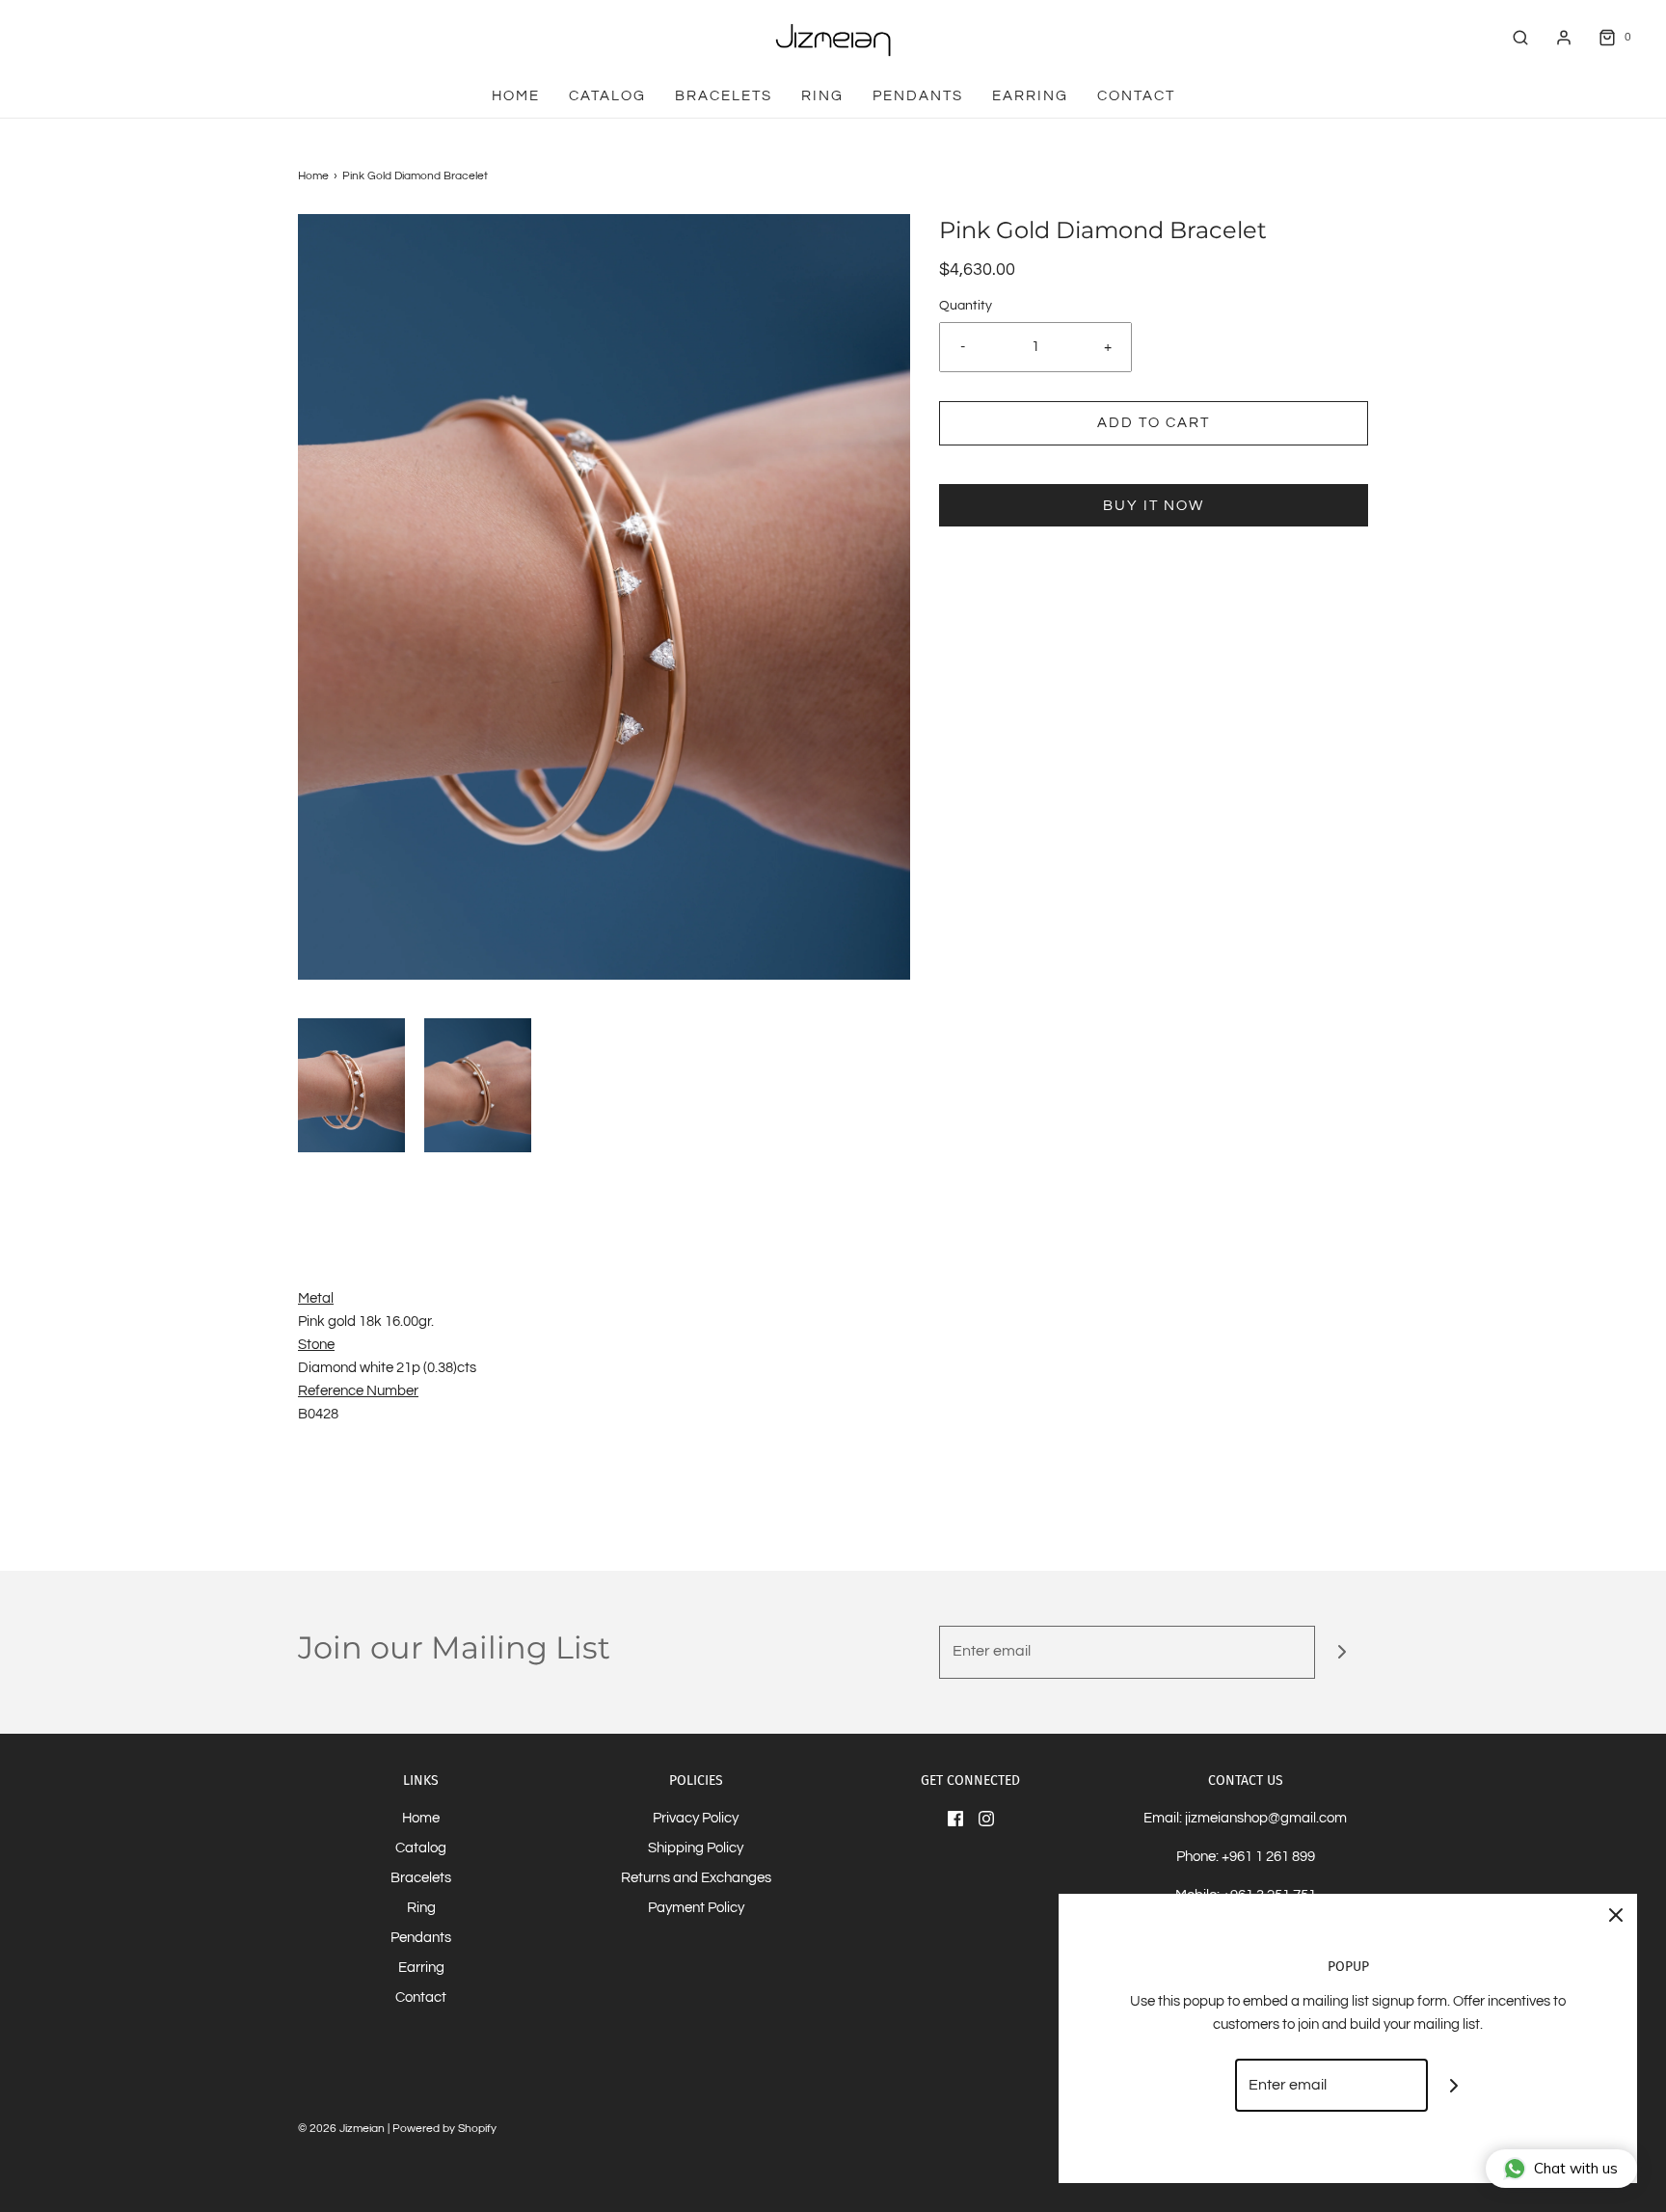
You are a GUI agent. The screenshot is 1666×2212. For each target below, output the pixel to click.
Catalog (607, 96)
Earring (1030, 96)
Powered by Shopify (444, 2129)
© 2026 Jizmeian (341, 2129)
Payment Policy (696, 1908)
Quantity (966, 306)
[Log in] (1564, 38)
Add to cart (1154, 423)
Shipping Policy (696, 1848)
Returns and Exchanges (696, 1878)
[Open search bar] (1520, 37)
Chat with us (1576, 2168)
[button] (351, 1085)
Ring (822, 96)
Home (516, 96)
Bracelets (724, 96)
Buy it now (1154, 506)
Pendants (918, 96)
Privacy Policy (696, 1818)
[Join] (1342, 1652)
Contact (1136, 96)
